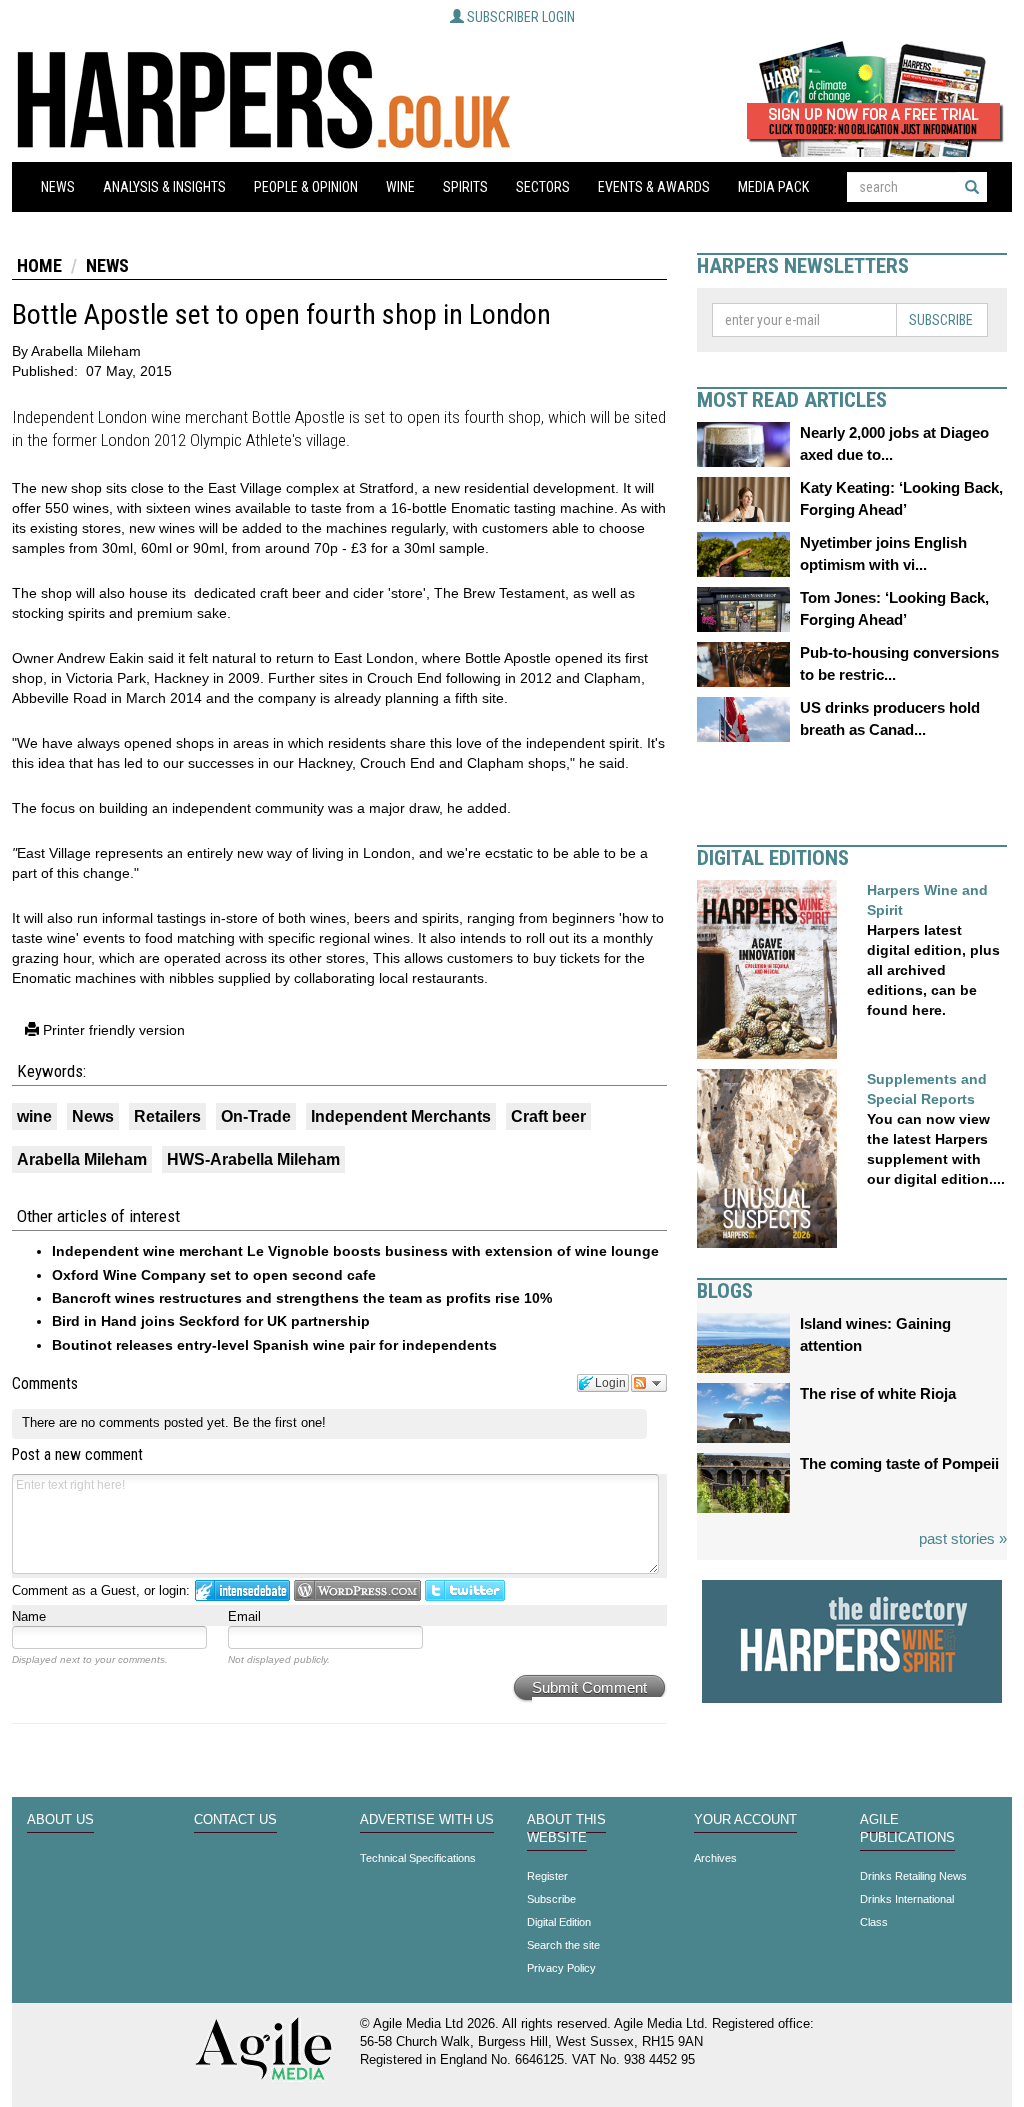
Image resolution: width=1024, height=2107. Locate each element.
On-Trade (256, 1116)
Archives (715, 1858)
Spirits (465, 187)
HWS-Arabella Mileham (253, 1159)
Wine (400, 187)
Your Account (745, 1820)
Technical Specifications (418, 1858)
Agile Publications (907, 1829)
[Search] (972, 187)
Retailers (167, 1116)
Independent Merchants (401, 1116)
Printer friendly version (112, 1030)
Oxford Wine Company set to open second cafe (214, 1275)
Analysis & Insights (164, 187)
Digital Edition (559, 1922)
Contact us (235, 1820)
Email (244, 1616)
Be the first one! (279, 1422)
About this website (566, 1829)
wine (34, 1116)
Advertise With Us (427, 1820)
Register (547, 1876)
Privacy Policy (561, 1968)
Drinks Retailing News (913, 1876)
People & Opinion (306, 187)
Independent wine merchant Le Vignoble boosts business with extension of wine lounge (355, 1251)
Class (874, 1922)
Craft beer (548, 1116)
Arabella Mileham (82, 1159)
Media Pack (773, 187)
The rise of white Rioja (878, 1393)
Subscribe (941, 320)
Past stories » (963, 1538)
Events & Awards (654, 187)
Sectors (543, 187)
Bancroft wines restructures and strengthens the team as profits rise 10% (302, 1298)
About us (60, 1820)
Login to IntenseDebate (242, 1590)
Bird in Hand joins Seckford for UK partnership (211, 1321)
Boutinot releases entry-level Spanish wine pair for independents (274, 1345)
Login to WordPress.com (357, 1590)
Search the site (563, 1945)
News (58, 187)
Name (29, 1616)
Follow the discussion (649, 1383)
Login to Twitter (465, 1590)
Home (39, 265)
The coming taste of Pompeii (899, 1463)
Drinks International (907, 1899)
